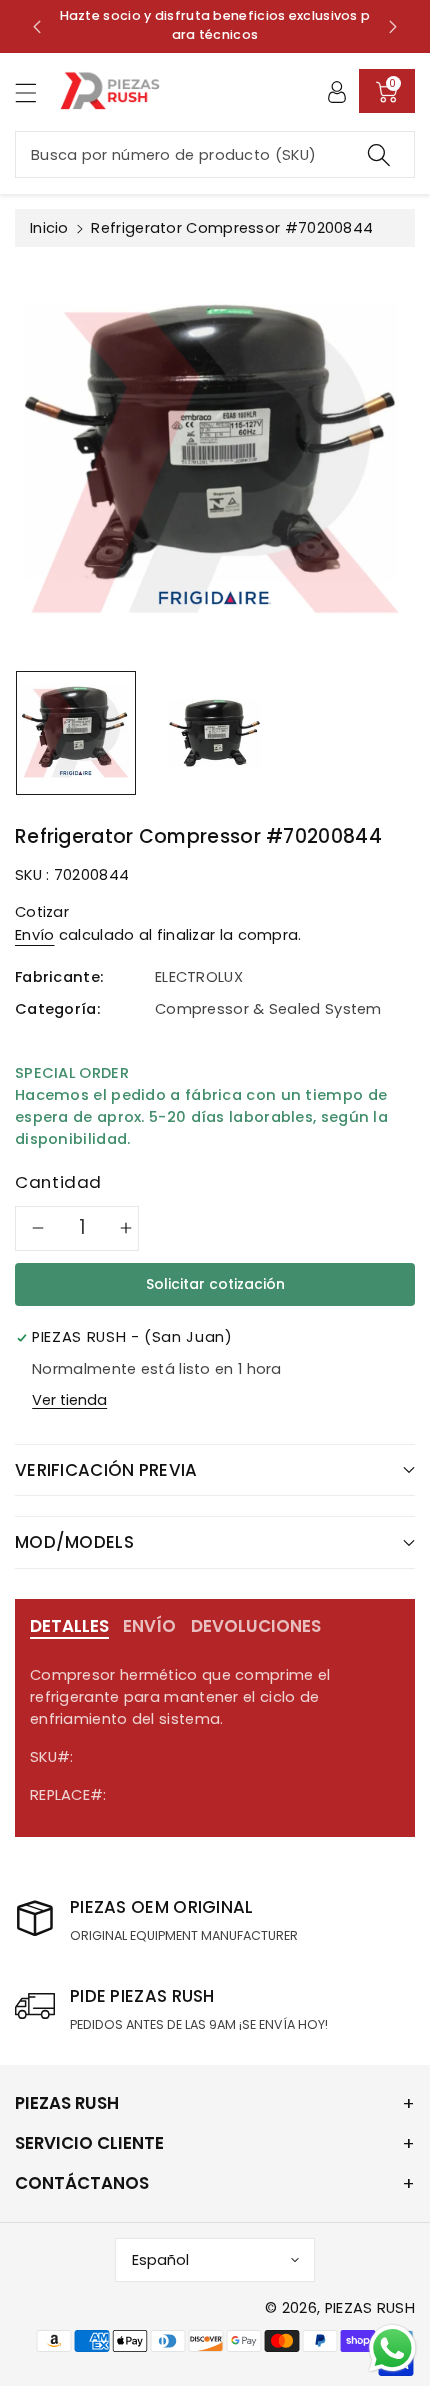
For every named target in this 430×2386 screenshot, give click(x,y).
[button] (35, 92)
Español (160, 2260)
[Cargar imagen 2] (215, 733)
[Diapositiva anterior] (37, 26)
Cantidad (58, 1182)
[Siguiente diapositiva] (393, 26)
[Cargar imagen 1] (76, 733)
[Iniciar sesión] (337, 91)
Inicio (49, 228)
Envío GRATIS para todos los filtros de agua (204, 24)
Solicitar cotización (215, 1284)
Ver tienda (69, 1400)
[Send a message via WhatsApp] (392, 2348)
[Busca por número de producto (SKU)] (379, 154)
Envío (35, 935)
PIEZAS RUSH (370, 2308)
